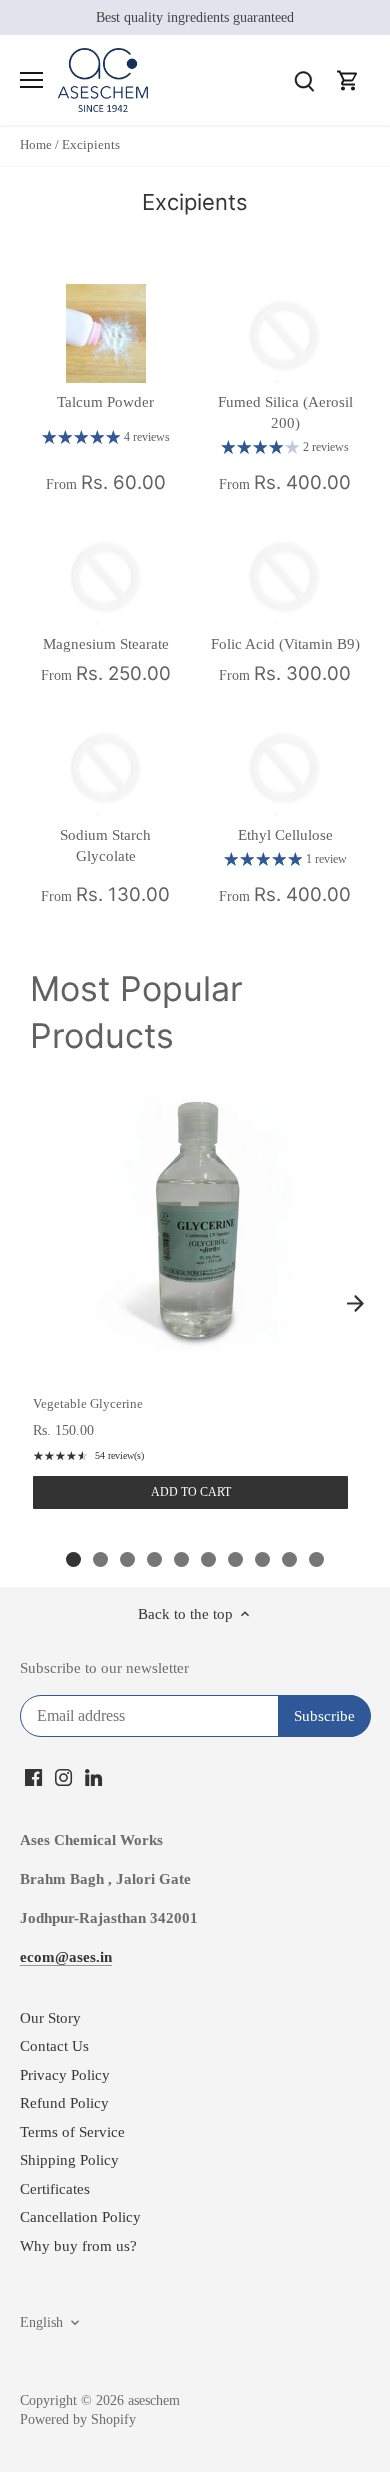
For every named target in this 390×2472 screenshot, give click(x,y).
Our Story (50, 2018)
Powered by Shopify (78, 2419)
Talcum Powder (105, 402)
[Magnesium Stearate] (106, 575)
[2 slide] (100, 1559)
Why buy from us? (78, 2246)
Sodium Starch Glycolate (105, 845)
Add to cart (191, 1492)
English (41, 2322)
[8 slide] (262, 1559)
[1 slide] (73, 1559)
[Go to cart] (348, 80)
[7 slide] (235, 1559)
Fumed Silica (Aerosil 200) (285, 412)
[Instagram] (63, 1776)
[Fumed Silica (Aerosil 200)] (286, 334)
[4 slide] (154, 1559)
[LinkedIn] (93, 1776)
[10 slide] (316, 1559)
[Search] (304, 80)
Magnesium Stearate (106, 644)
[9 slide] (289, 1559)
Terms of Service (72, 2132)
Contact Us (54, 2046)
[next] (355, 1303)
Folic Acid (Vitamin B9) (285, 644)
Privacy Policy (65, 2075)
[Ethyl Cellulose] (286, 766)
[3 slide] (127, 1559)
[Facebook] (33, 1776)
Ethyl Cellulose (285, 835)
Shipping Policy (69, 2160)
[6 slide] (208, 1559)
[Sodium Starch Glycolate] (106, 766)
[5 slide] (181, 1559)
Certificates (55, 2189)
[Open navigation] (31, 80)
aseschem (154, 2400)
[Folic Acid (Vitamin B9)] (286, 575)
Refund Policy (64, 2103)
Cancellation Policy (80, 2217)
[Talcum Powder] (106, 334)
